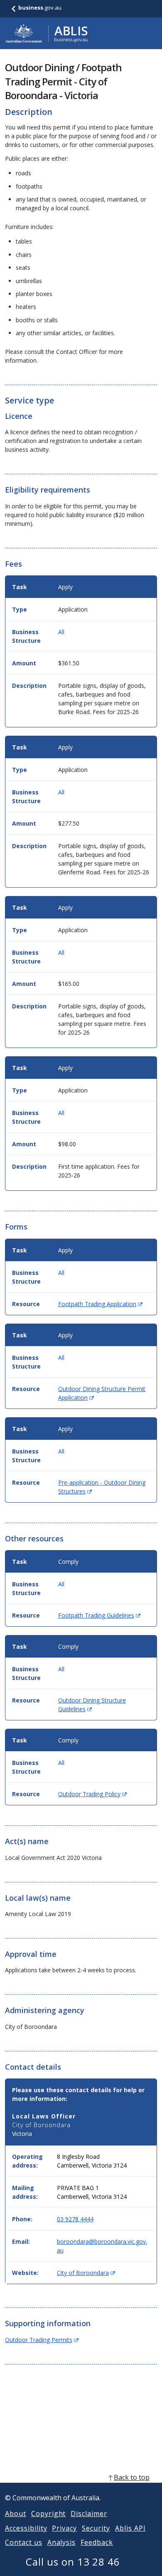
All (61, 632)
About (16, 2514)
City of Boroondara (86, 2273)
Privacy (64, 2528)
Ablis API (130, 2528)
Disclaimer (89, 2514)
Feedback (97, 2542)
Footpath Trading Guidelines (99, 1615)
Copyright (49, 2514)
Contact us (24, 2542)
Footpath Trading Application (100, 1304)
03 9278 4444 (75, 2219)
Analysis (62, 2542)
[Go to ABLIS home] (47, 33)
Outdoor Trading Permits (42, 2340)
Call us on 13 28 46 (73, 2562)
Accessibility (26, 2528)
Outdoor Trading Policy (92, 1794)
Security (96, 2528)
